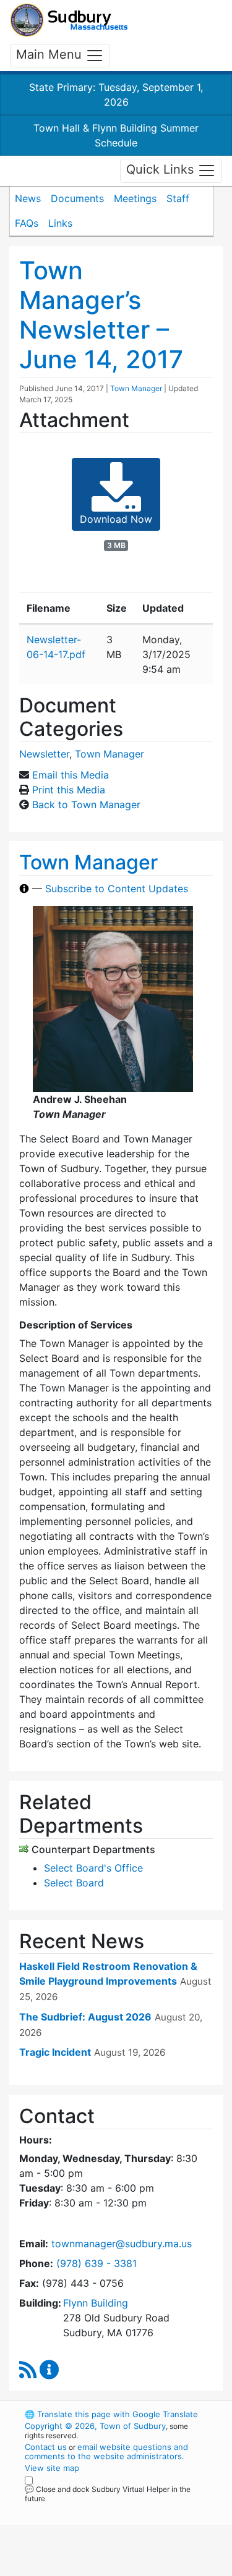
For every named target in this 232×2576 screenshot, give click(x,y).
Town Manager (136, 388)
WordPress (79, 2510)
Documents (77, 198)
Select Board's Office (93, 1868)
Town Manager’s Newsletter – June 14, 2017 (101, 315)
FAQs (27, 223)
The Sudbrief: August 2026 (85, 2017)
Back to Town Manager (86, 804)
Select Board (74, 1883)
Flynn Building (96, 2303)
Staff (178, 198)
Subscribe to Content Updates (117, 889)
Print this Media (69, 790)
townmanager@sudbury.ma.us (122, 2244)
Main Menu (51, 54)
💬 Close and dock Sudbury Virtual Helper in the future (108, 2494)
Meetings (135, 198)
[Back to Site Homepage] (69, 20)
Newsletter (44, 754)
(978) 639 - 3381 (97, 2263)
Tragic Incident (55, 2052)
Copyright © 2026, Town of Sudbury (95, 2426)
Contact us (46, 2447)
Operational (101, 2569)
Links (60, 223)
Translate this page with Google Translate (111, 2414)
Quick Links (162, 170)
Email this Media (71, 775)
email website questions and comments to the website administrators (106, 2451)
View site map (52, 2468)
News (28, 198)
